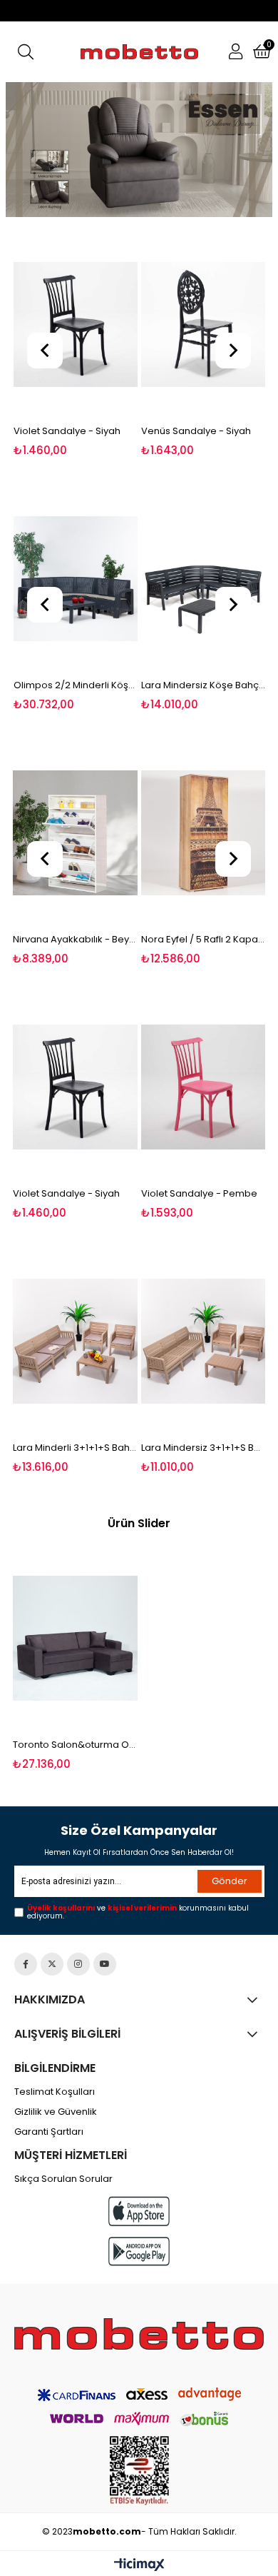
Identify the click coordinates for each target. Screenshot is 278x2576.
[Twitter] (52, 1964)
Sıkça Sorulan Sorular (63, 2179)
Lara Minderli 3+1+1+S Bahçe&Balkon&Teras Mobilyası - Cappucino (75, 1448)
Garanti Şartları (49, 2132)
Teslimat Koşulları (55, 2092)
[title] (140, 150)
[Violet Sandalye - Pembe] (204, 1087)
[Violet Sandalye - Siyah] (75, 1087)
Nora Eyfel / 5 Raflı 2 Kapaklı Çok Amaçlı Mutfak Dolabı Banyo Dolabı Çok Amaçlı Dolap (109, 939)
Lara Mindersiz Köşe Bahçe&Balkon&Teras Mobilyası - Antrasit (79, 685)
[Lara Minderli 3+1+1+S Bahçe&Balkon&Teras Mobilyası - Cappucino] (75, 1342)
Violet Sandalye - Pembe (199, 1193)
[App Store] (139, 2211)
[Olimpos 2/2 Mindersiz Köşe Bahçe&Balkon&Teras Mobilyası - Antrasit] (207, 579)
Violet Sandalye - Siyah (66, 1193)
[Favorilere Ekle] (75, 344)
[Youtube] (105, 1964)
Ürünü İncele (100, 344)
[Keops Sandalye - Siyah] (204, 325)
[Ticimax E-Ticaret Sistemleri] (139, 2565)
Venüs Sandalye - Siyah (68, 431)
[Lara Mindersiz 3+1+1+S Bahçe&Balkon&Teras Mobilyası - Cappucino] (204, 1342)
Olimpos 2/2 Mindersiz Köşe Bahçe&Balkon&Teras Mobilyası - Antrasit (207, 685)
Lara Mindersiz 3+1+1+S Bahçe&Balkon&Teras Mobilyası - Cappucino (204, 1448)
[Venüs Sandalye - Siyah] (75, 325)
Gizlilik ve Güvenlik (56, 2112)
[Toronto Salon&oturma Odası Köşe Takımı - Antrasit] (75, 1639)
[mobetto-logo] (139, 2334)
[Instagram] (78, 1964)
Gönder (230, 1881)
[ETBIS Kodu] (139, 2471)
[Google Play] (139, 2252)
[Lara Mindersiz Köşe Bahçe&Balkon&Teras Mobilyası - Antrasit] (79, 579)
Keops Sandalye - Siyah (196, 431)
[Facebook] (26, 1964)
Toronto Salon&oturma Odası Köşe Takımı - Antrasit (75, 1745)
